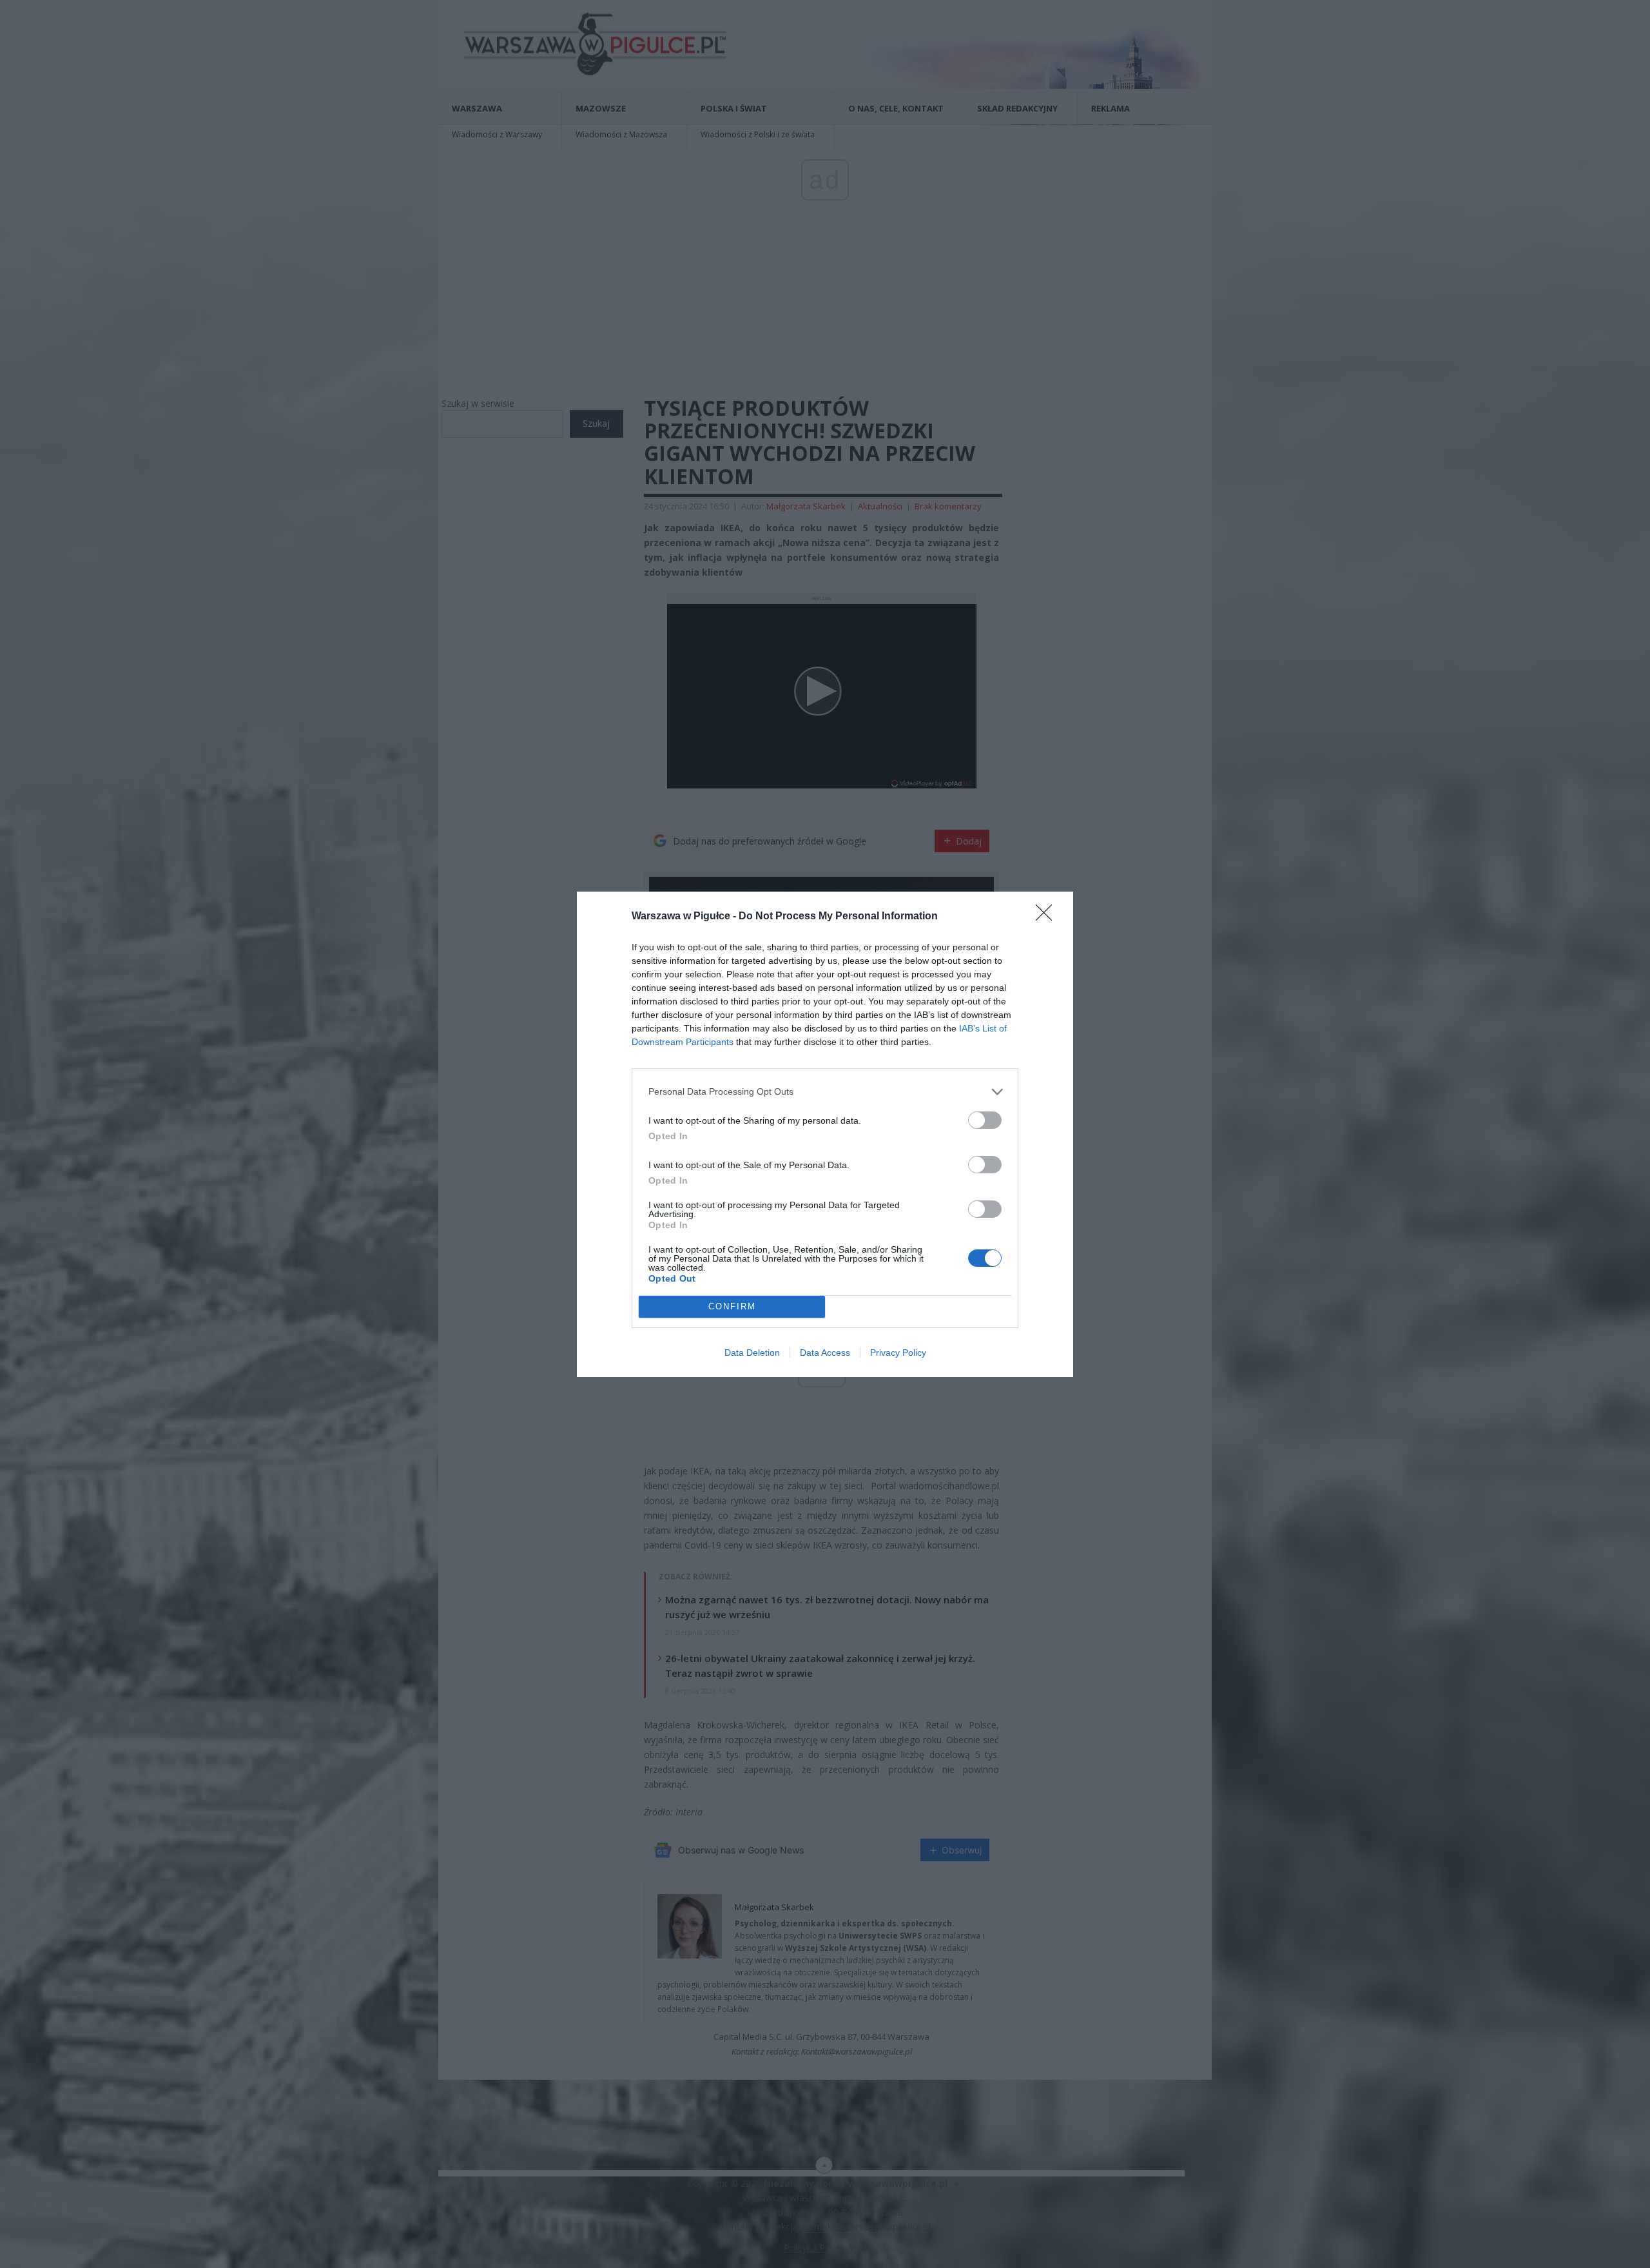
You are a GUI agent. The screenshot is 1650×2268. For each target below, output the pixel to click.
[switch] (985, 1120)
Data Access (825, 1353)
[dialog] (825, 1134)
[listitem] (825, 1092)
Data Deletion (752, 1353)
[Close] (1048, 917)
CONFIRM (732, 1306)
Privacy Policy (898, 1353)
